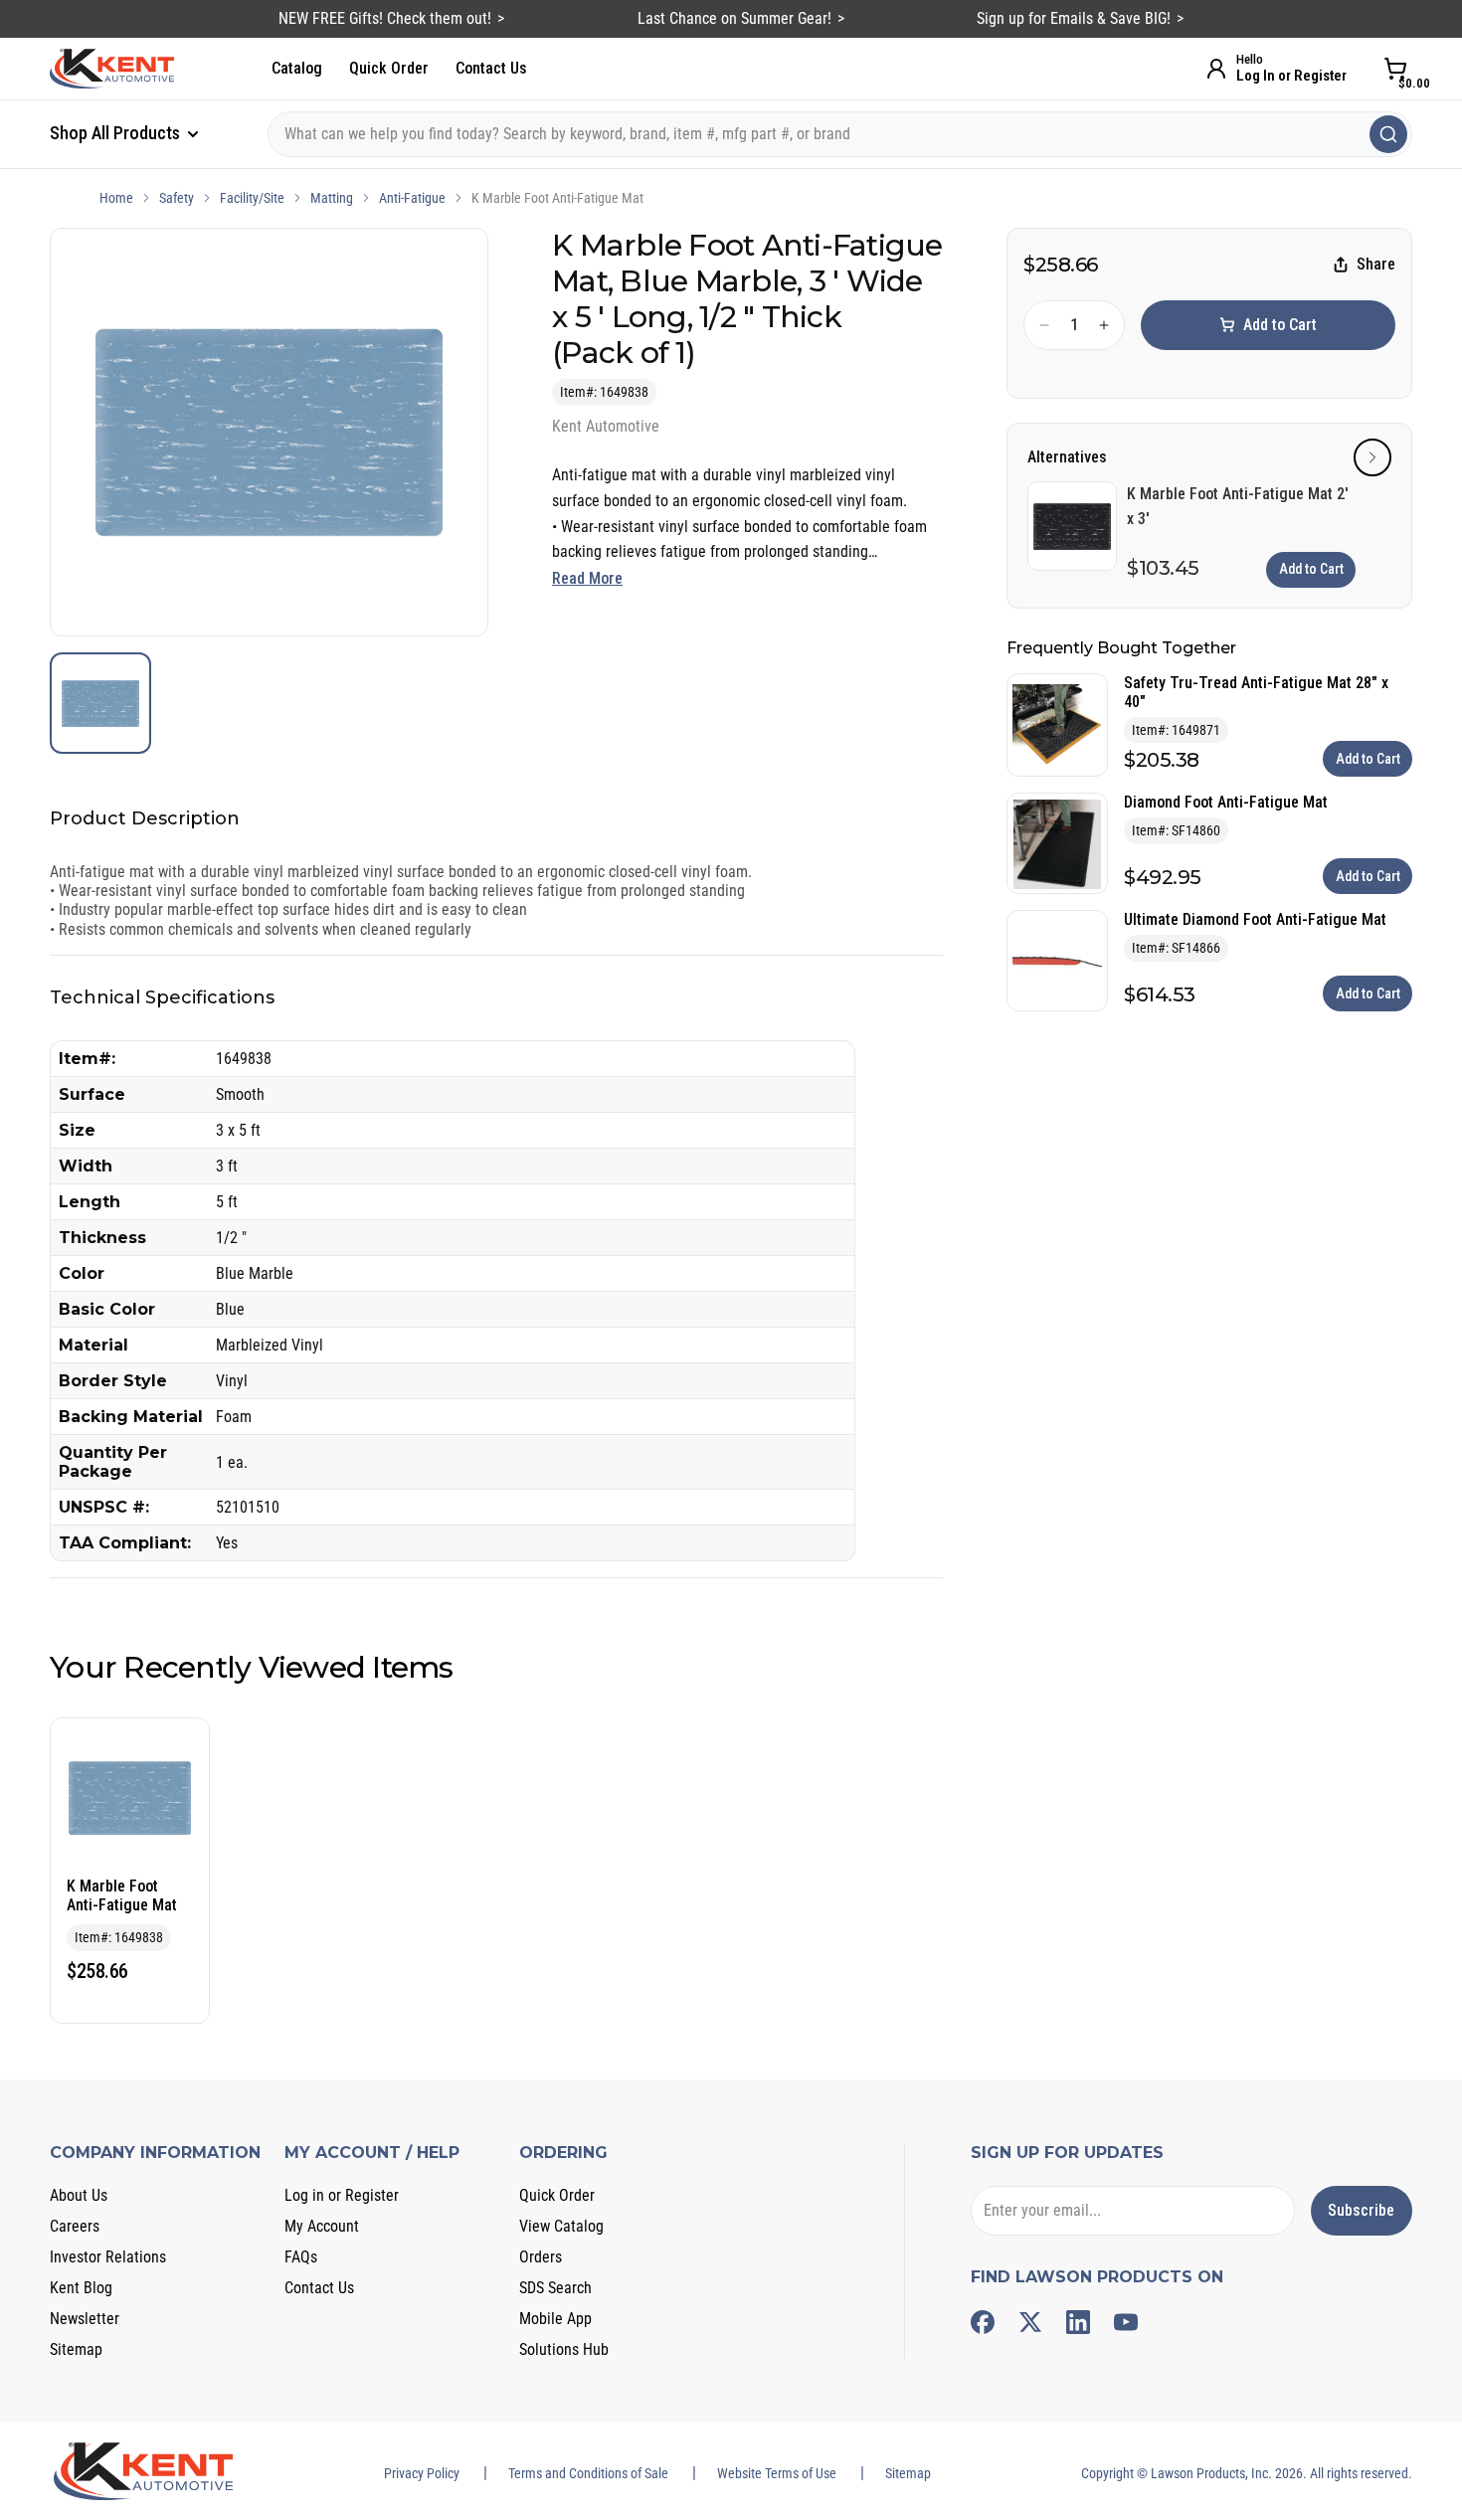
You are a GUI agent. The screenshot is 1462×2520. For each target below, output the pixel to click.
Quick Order (389, 68)
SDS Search (555, 2288)
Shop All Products (117, 133)
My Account (322, 2226)
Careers (75, 2226)
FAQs (301, 2257)
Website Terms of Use (777, 2473)
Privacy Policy (422, 2473)
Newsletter (85, 2319)
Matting (332, 198)
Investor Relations (108, 2257)
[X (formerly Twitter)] (1030, 2322)
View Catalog (561, 2226)
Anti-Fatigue (412, 198)
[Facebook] (983, 2322)
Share (1376, 265)
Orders (541, 2257)
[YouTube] (1126, 2322)
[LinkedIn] (1078, 2322)
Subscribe (1361, 2210)
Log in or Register (342, 2195)
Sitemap (76, 2349)
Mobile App (555, 2319)
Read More (587, 578)
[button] (1372, 457)
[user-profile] (1216, 69)
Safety (177, 198)
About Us (79, 2195)
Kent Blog (81, 2288)
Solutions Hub (564, 2349)
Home (116, 198)
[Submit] (1388, 134)
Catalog (297, 68)
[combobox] (840, 134)
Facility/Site (252, 198)
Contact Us (491, 68)
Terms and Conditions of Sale (588, 2473)
